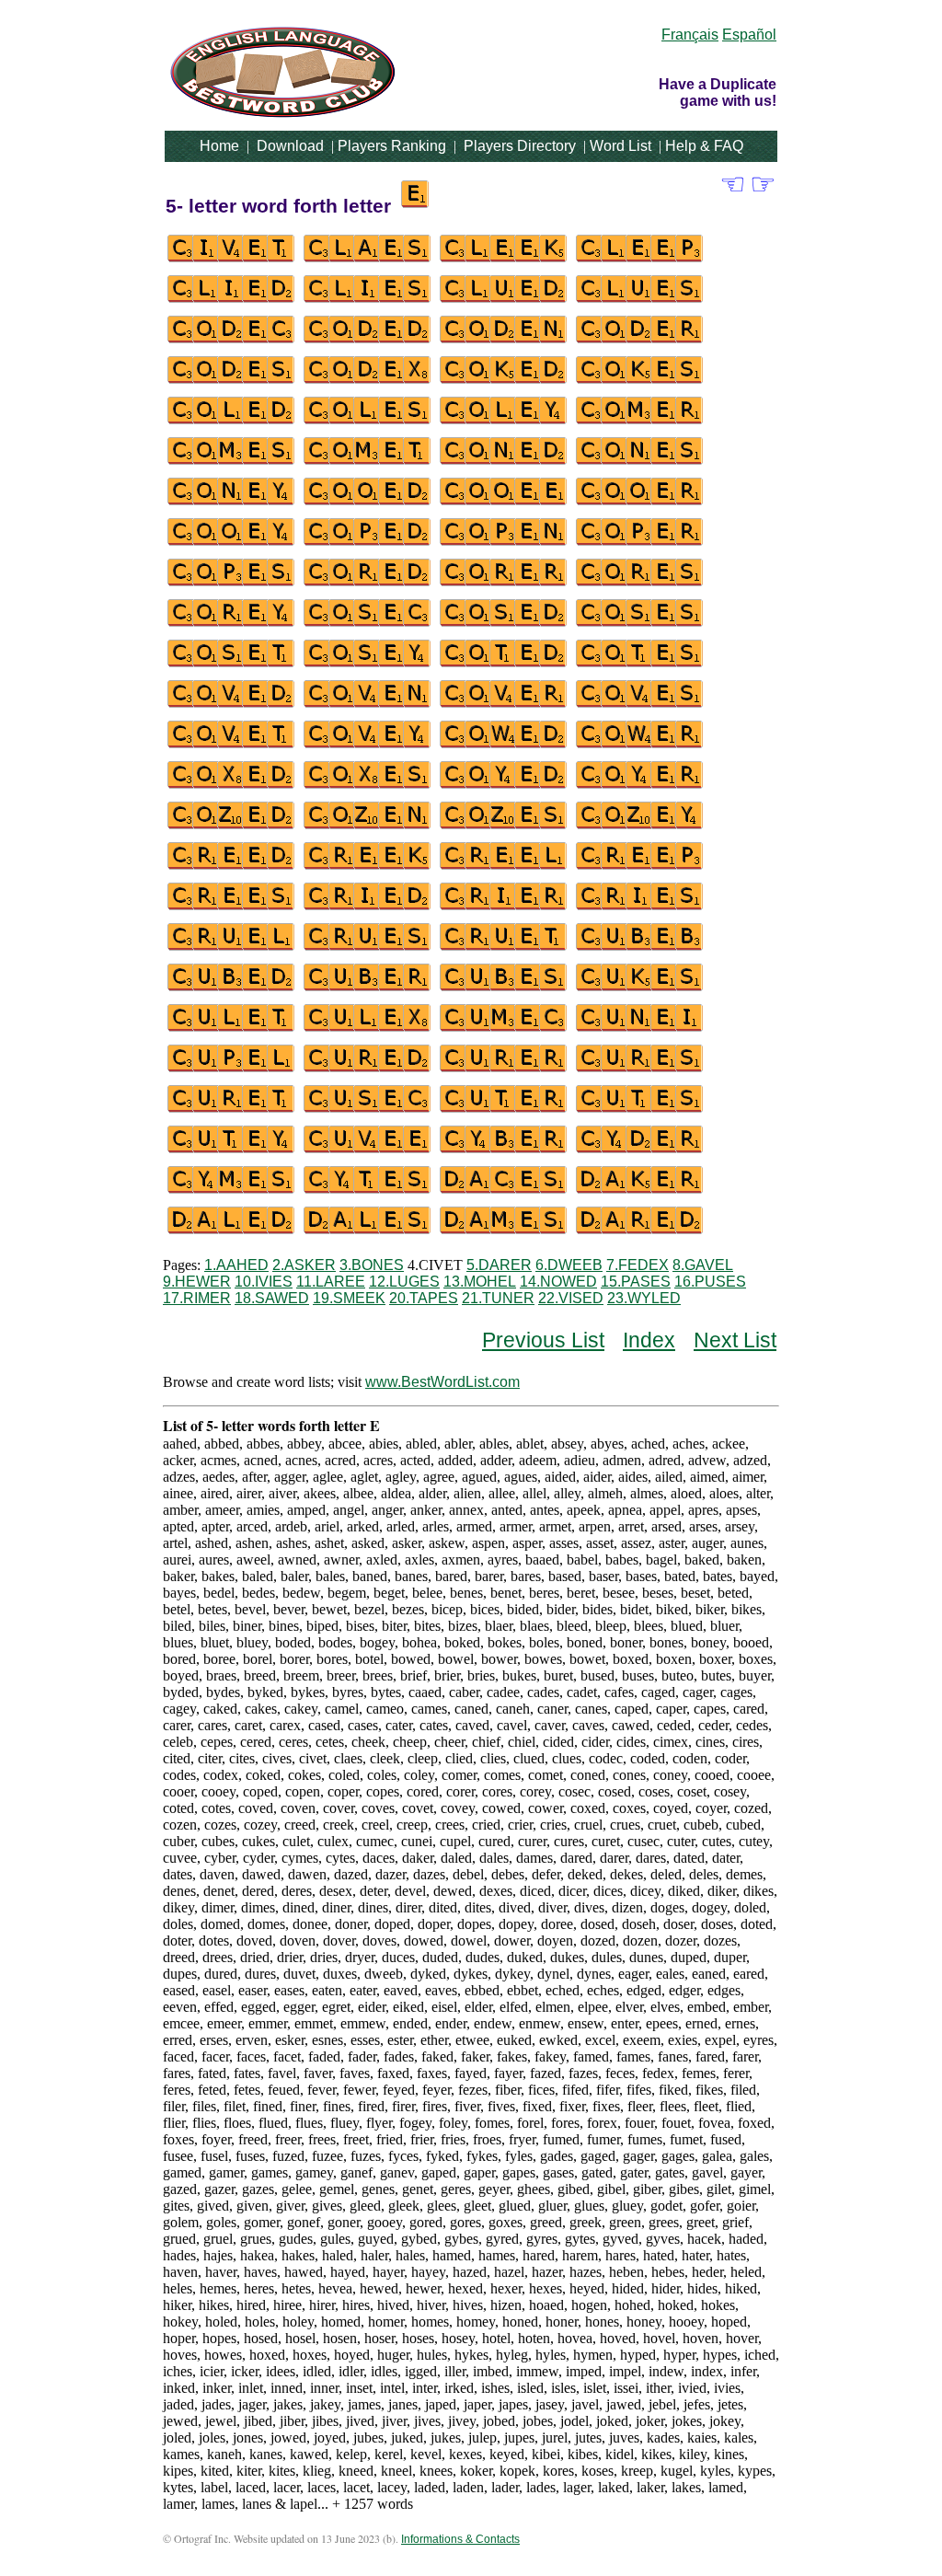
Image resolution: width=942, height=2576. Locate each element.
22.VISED (571, 1298)
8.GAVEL (703, 1265)
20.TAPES (424, 1298)
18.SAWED (272, 1298)
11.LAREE (331, 1282)
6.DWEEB (569, 1265)
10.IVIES (264, 1282)
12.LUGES (404, 1282)
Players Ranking (392, 146)
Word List (620, 146)
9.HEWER (197, 1282)
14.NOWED (558, 1282)
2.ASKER (304, 1265)
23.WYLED (644, 1298)
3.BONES (372, 1265)
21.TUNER (498, 1298)
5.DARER (499, 1265)
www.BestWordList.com (442, 1382)
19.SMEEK (349, 1298)
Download (290, 146)
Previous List (543, 1340)
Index (649, 1340)
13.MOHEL (480, 1282)
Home (219, 146)
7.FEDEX (638, 1265)
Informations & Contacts (460, 2539)
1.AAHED (236, 1265)
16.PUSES (710, 1282)
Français (690, 35)
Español (749, 35)
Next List (735, 1340)
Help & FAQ (704, 146)
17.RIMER (197, 1298)
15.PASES (636, 1282)
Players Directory (520, 146)
